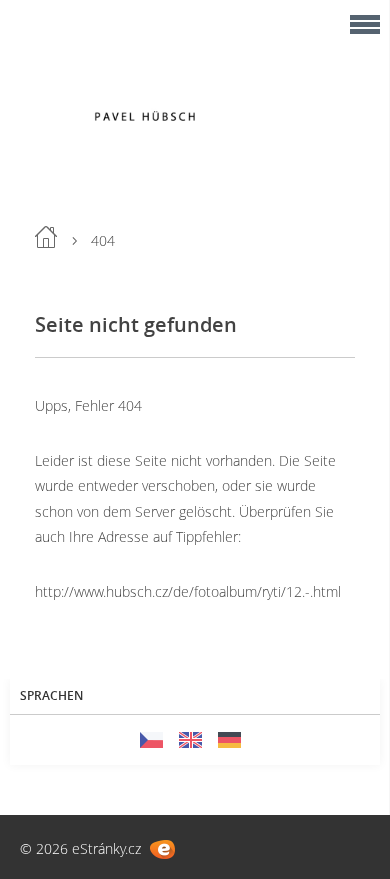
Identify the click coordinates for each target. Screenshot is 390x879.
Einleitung (46, 237)
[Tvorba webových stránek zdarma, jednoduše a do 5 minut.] (162, 849)
